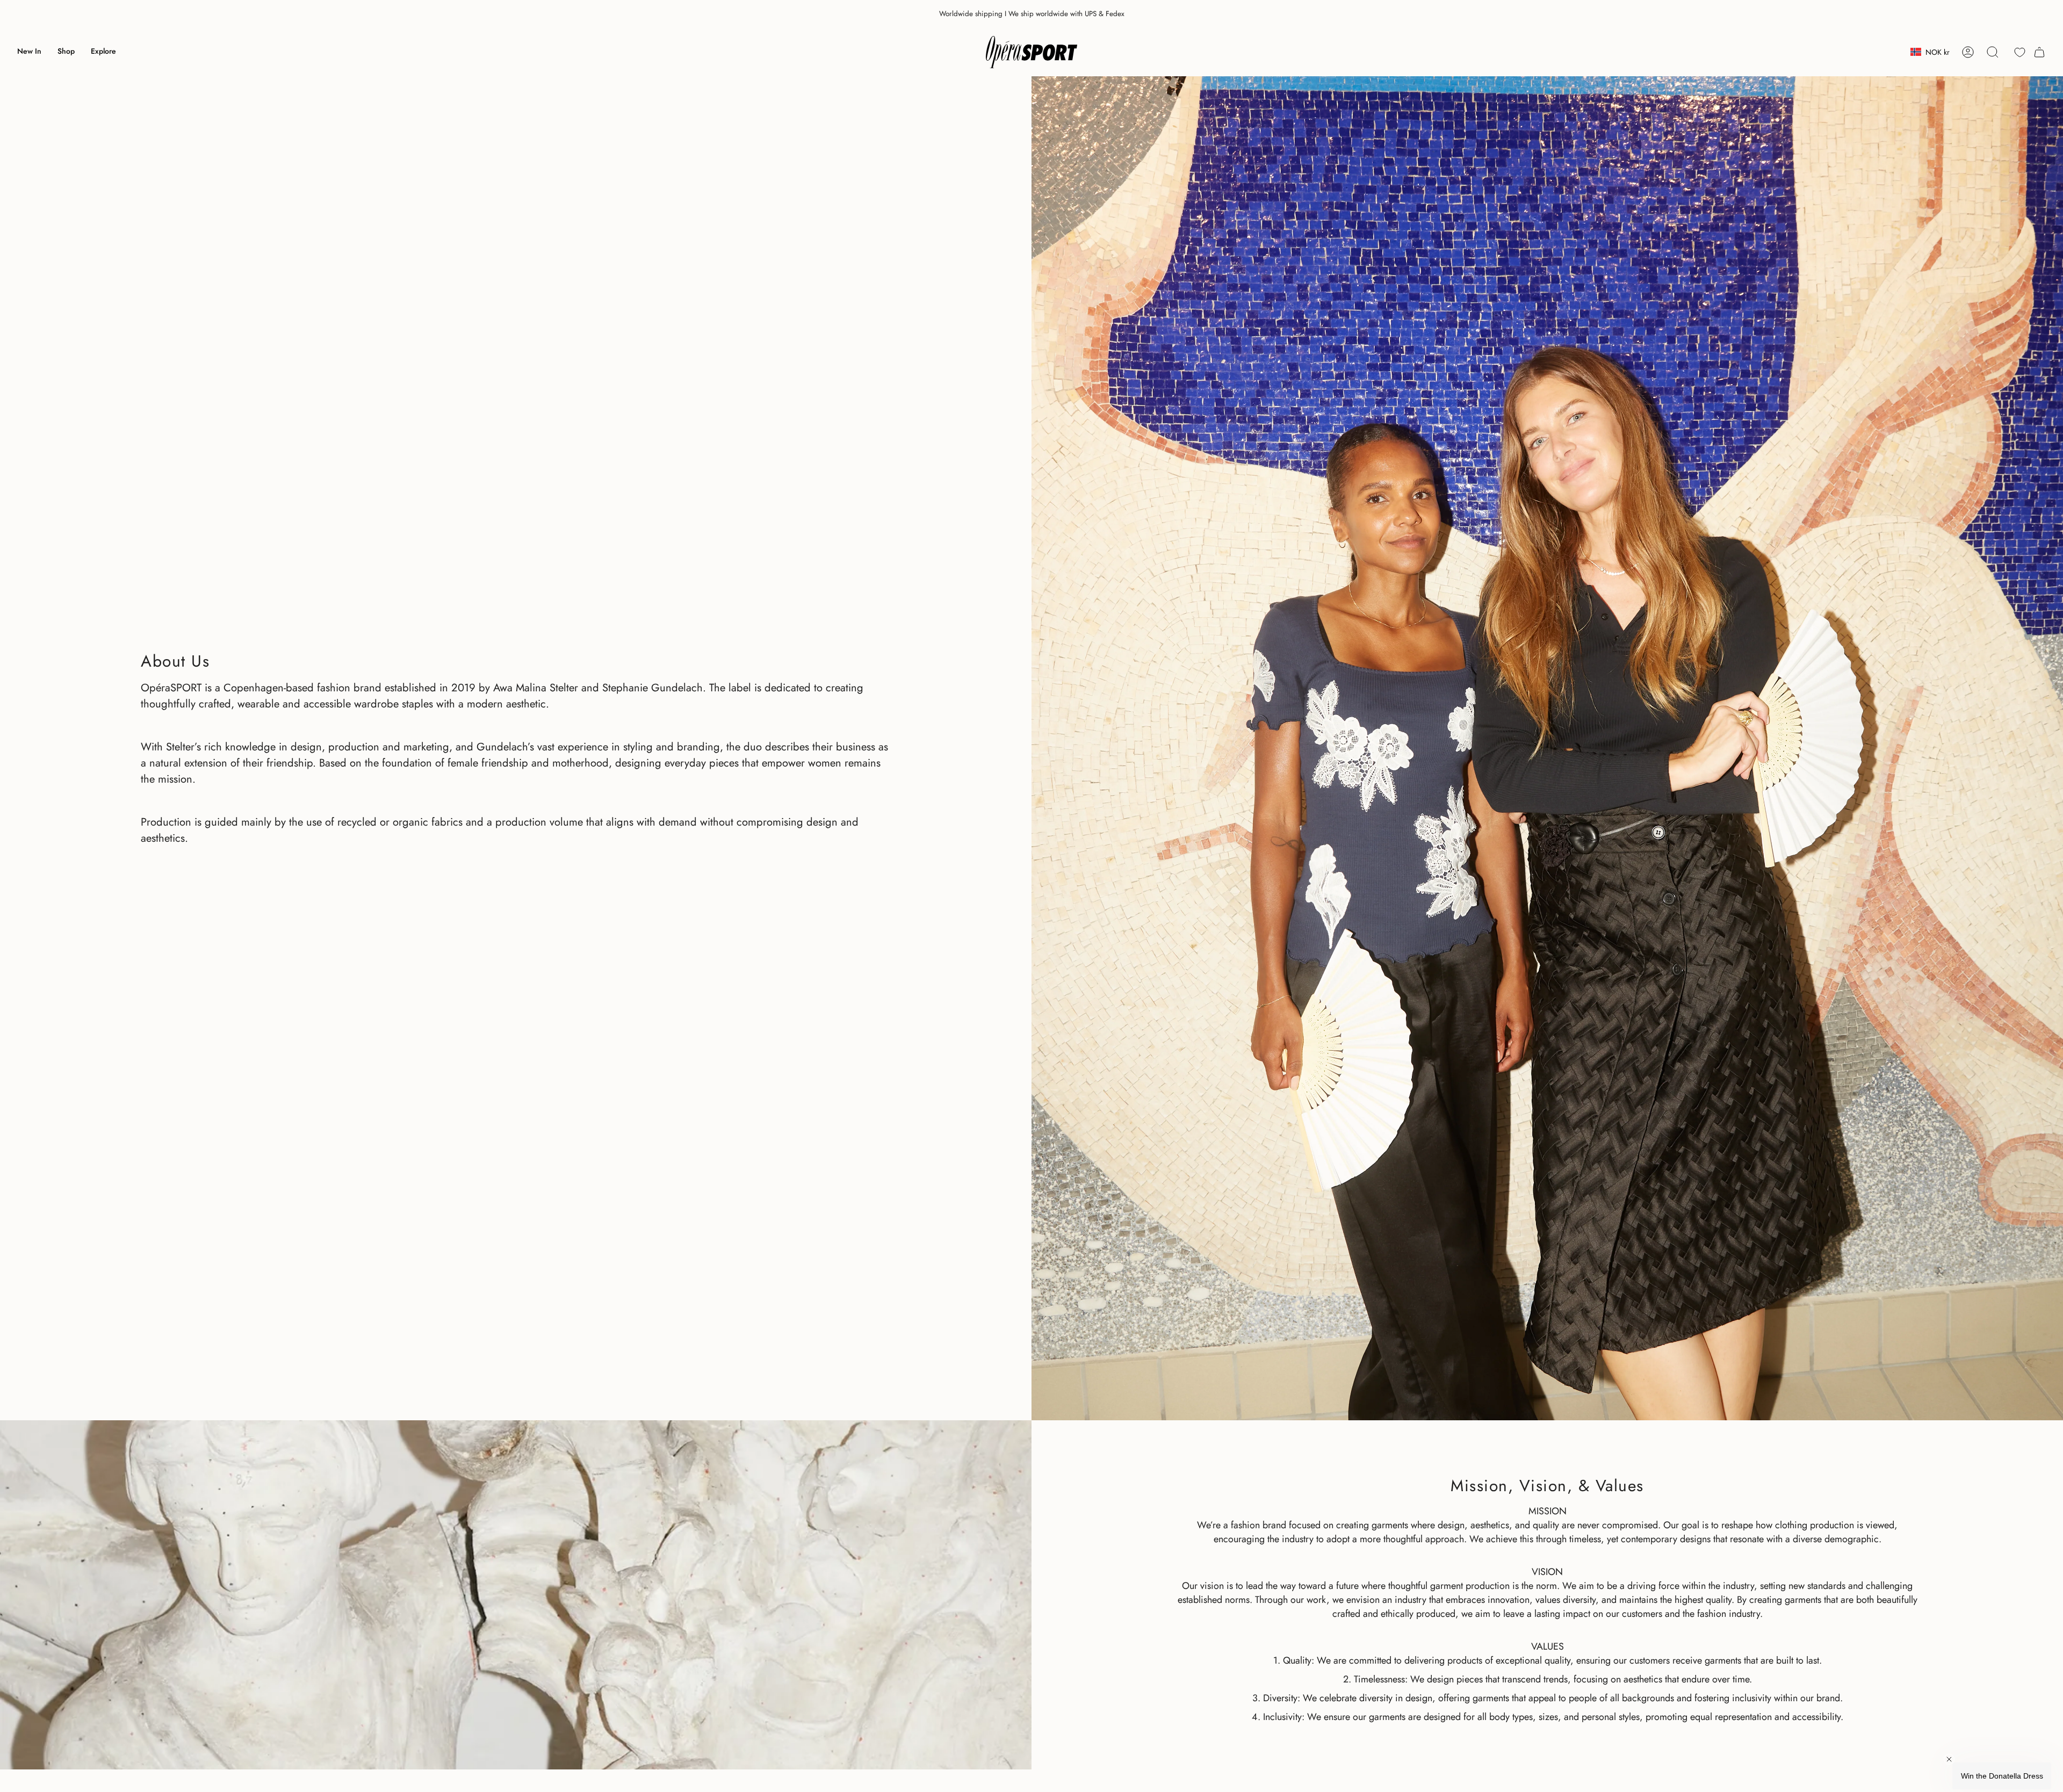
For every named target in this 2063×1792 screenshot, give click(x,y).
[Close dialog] (1227, 775)
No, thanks (1102, 999)
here (1081, 969)
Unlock (1101, 935)
